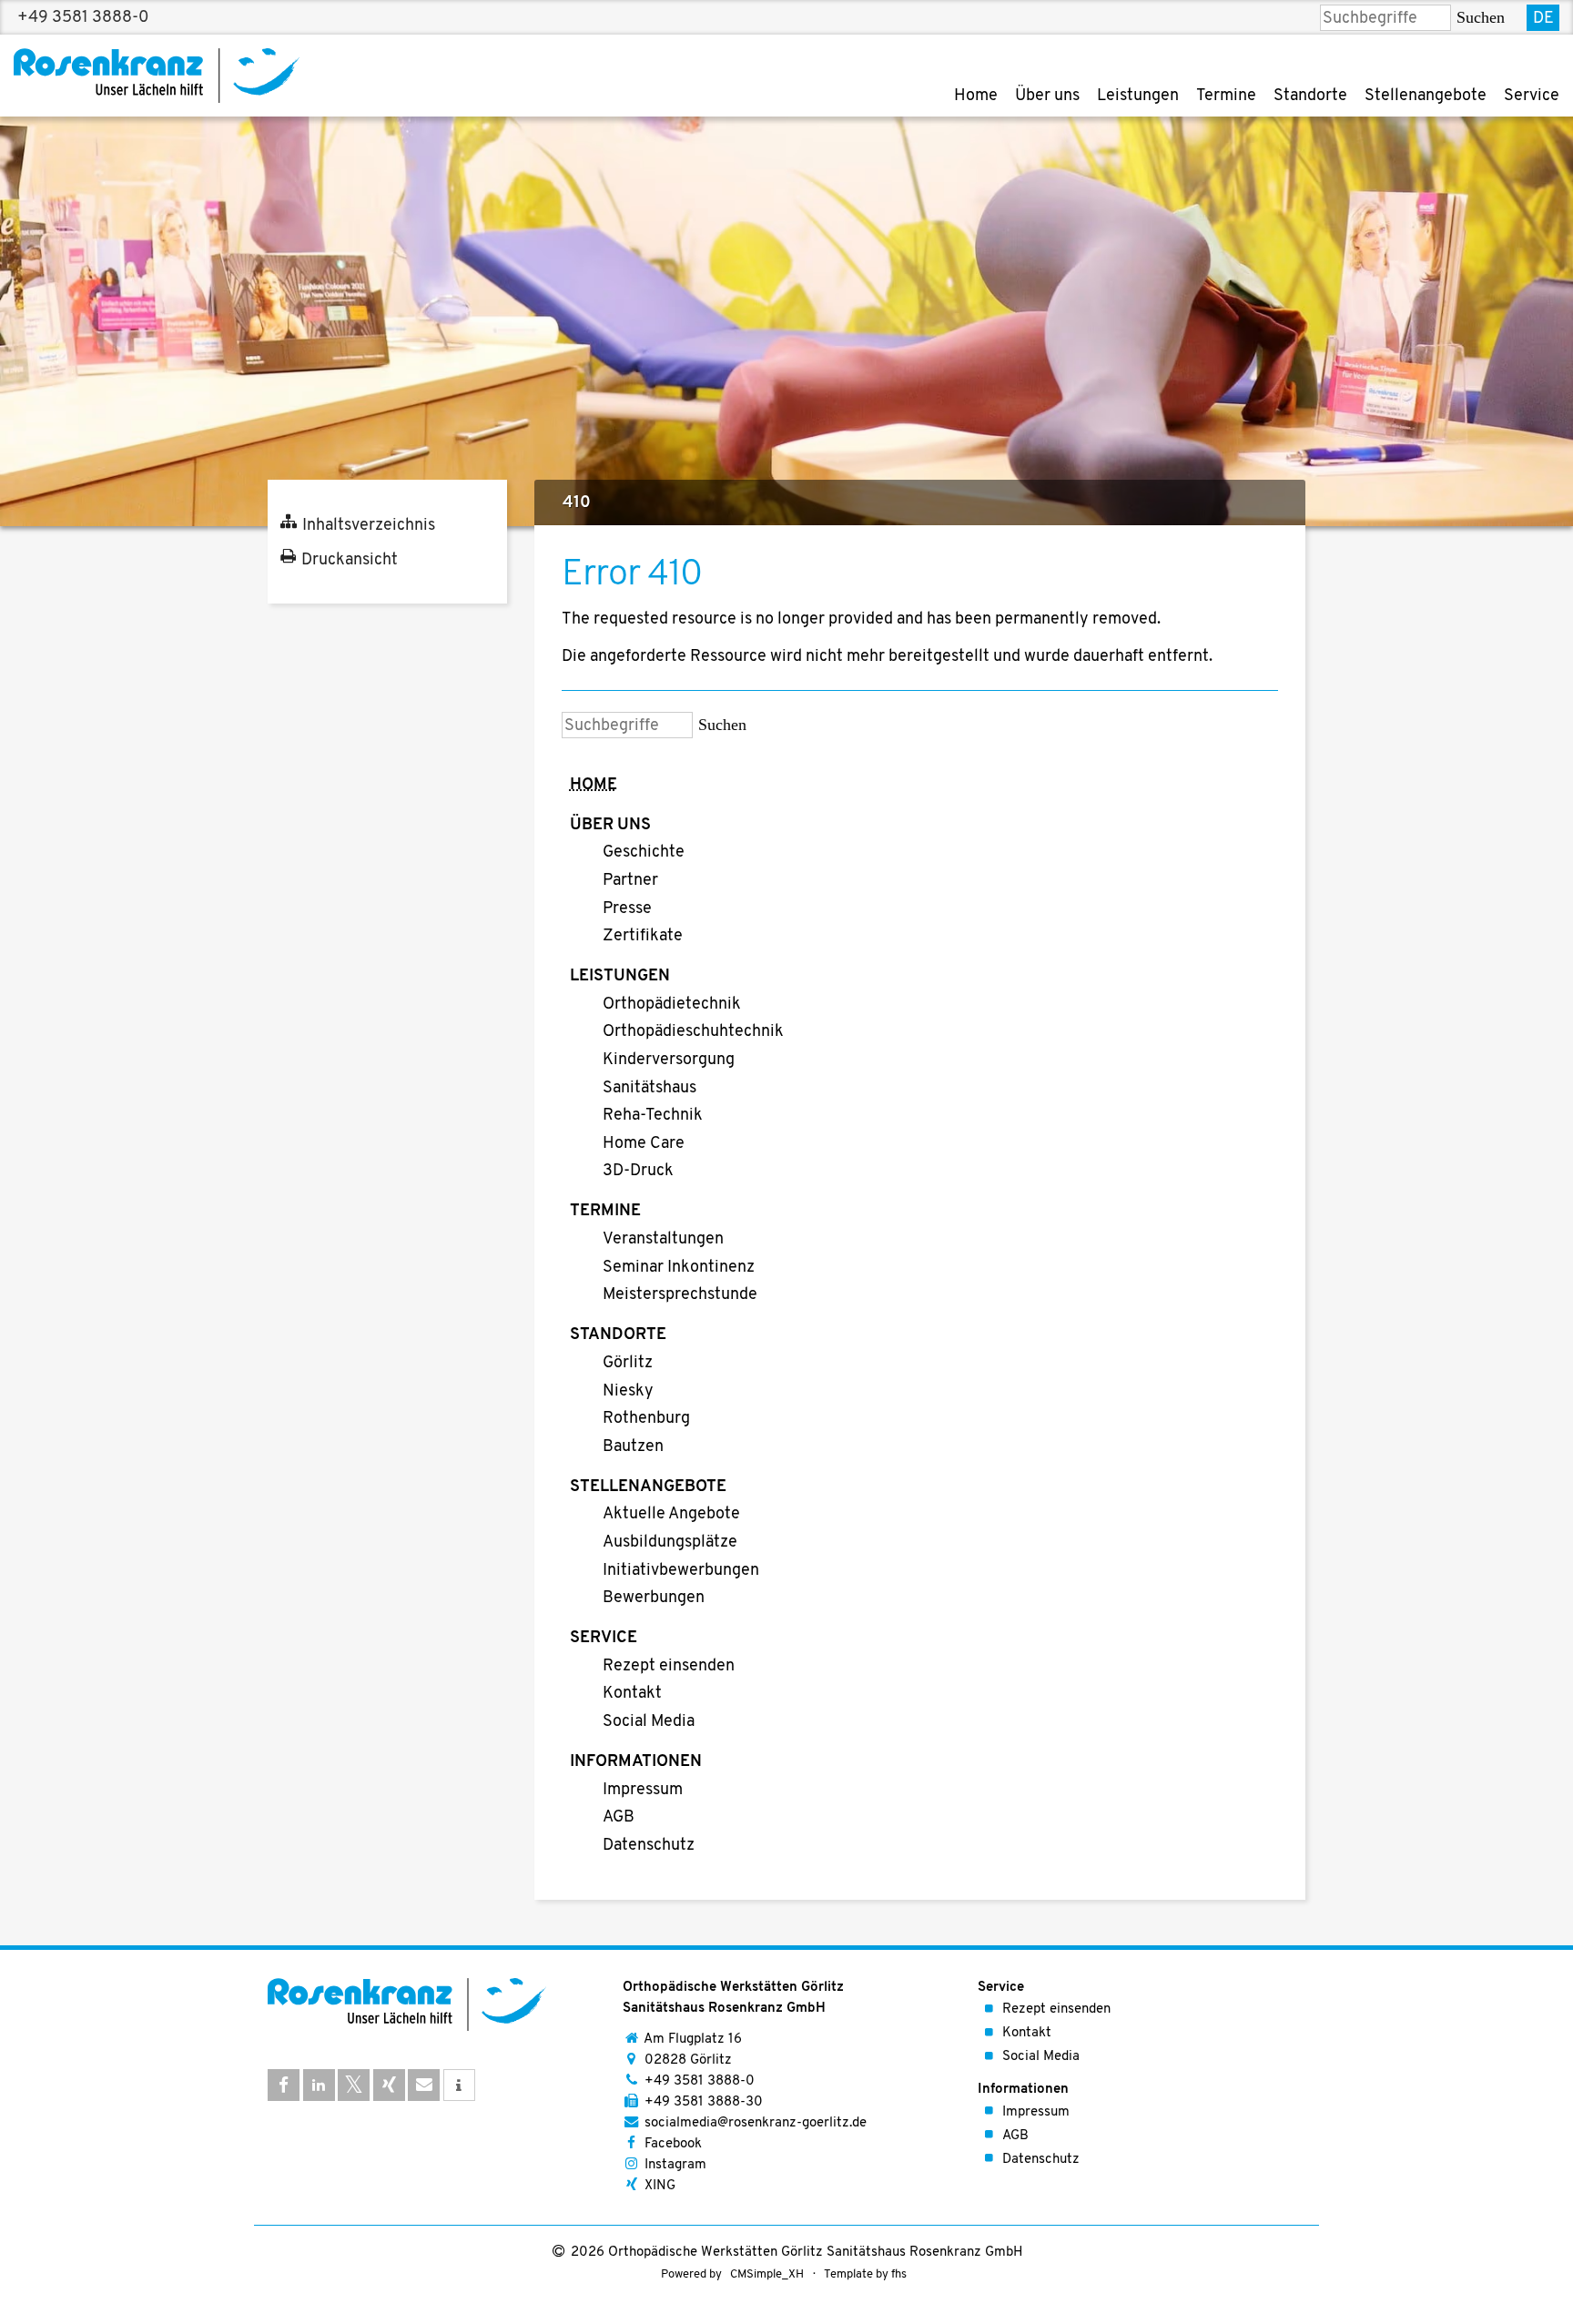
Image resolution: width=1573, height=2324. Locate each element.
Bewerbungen (654, 1598)
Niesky (628, 1392)
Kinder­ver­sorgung (669, 1061)
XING (660, 2186)
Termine (1226, 96)
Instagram (675, 2165)
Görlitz (628, 1364)
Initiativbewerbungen (681, 1571)
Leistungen (1138, 96)
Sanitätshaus (649, 1089)
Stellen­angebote (1426, 96)
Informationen (636, 1762)
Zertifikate (643, 937)
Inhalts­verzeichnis (369, 526)
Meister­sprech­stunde (680, 1295)
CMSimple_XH (767, 2274)
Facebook (673, 2144)
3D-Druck (638, 1172)
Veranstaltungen (663, 1240)
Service (1532, 96)
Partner (630, 881)
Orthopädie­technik (672, 1005)
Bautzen (633, 1447)
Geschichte (644, 853)
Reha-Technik (653, 1116)
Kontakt (632, 1694)
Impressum (643, 1791)
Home (976, 96)
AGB (619, 1818)
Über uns (1047, 96)
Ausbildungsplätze (670, 1543)
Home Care (644, 1144)
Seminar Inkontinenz (679, 1268)
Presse (627, 909)
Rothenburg (646, 1419)
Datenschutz (649, 1846)
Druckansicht (350, 561)
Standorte (1310, 96)
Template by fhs (865, 2274)
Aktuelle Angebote (671, 1515)
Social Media (649, 1722)
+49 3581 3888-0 (83, 17)
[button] (284, 2085)
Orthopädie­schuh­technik (693, 1032)
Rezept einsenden (669, 1667)
